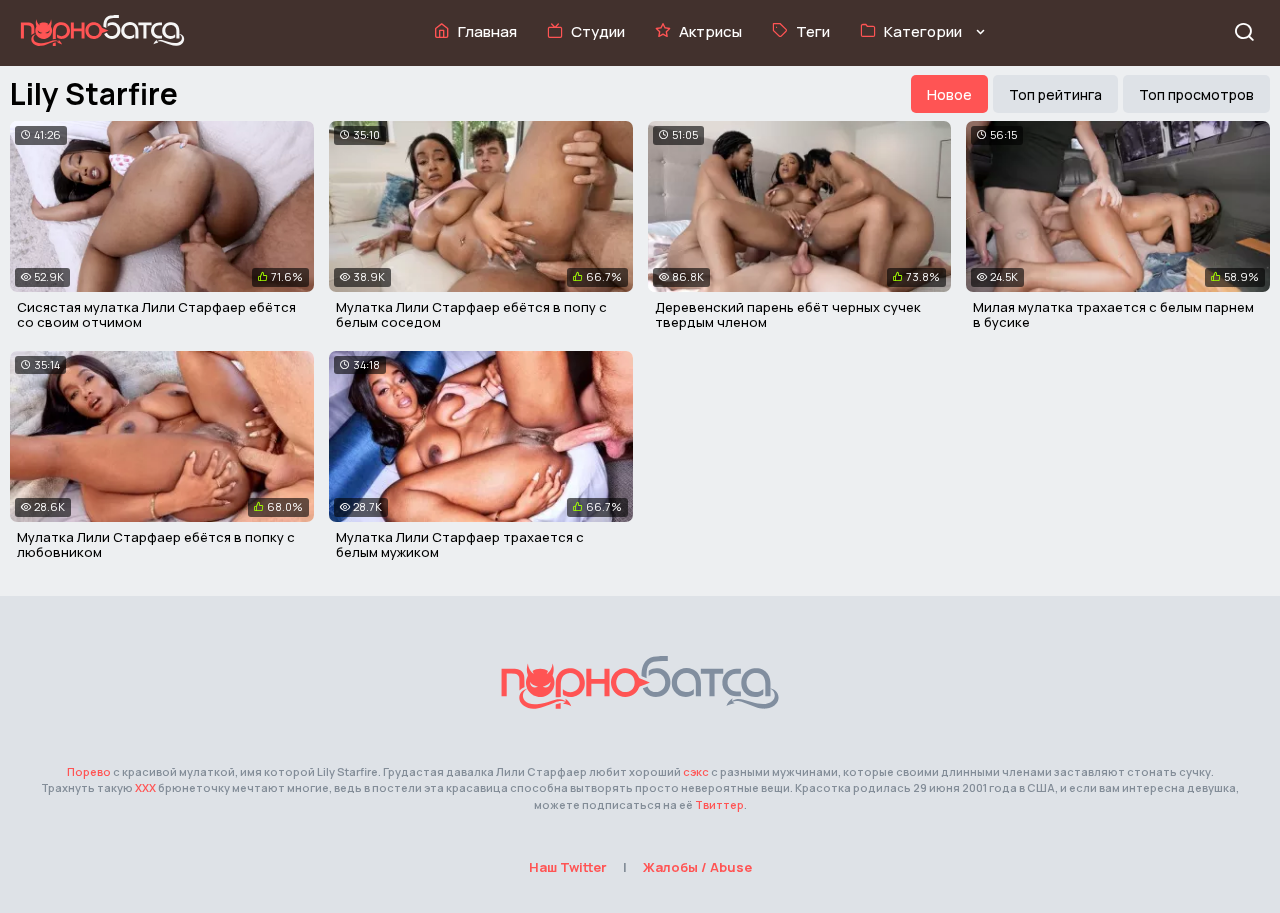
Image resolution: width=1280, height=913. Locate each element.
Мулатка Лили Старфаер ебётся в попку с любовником (156, 545)
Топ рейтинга (1055, 94)
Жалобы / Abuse (697, 867)
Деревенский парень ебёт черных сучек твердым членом (788, 315)
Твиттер (719, 804)
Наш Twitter (568, 867)
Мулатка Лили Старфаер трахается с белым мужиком (460, 545)
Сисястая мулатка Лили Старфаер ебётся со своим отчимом (156, 315)
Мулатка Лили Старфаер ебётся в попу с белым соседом (471, 315)
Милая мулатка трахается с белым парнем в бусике (1113, 315)
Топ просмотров (1196, 94)
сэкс (696, 771)
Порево (89, 771)
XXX (145, 787)
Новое (949, 94)
